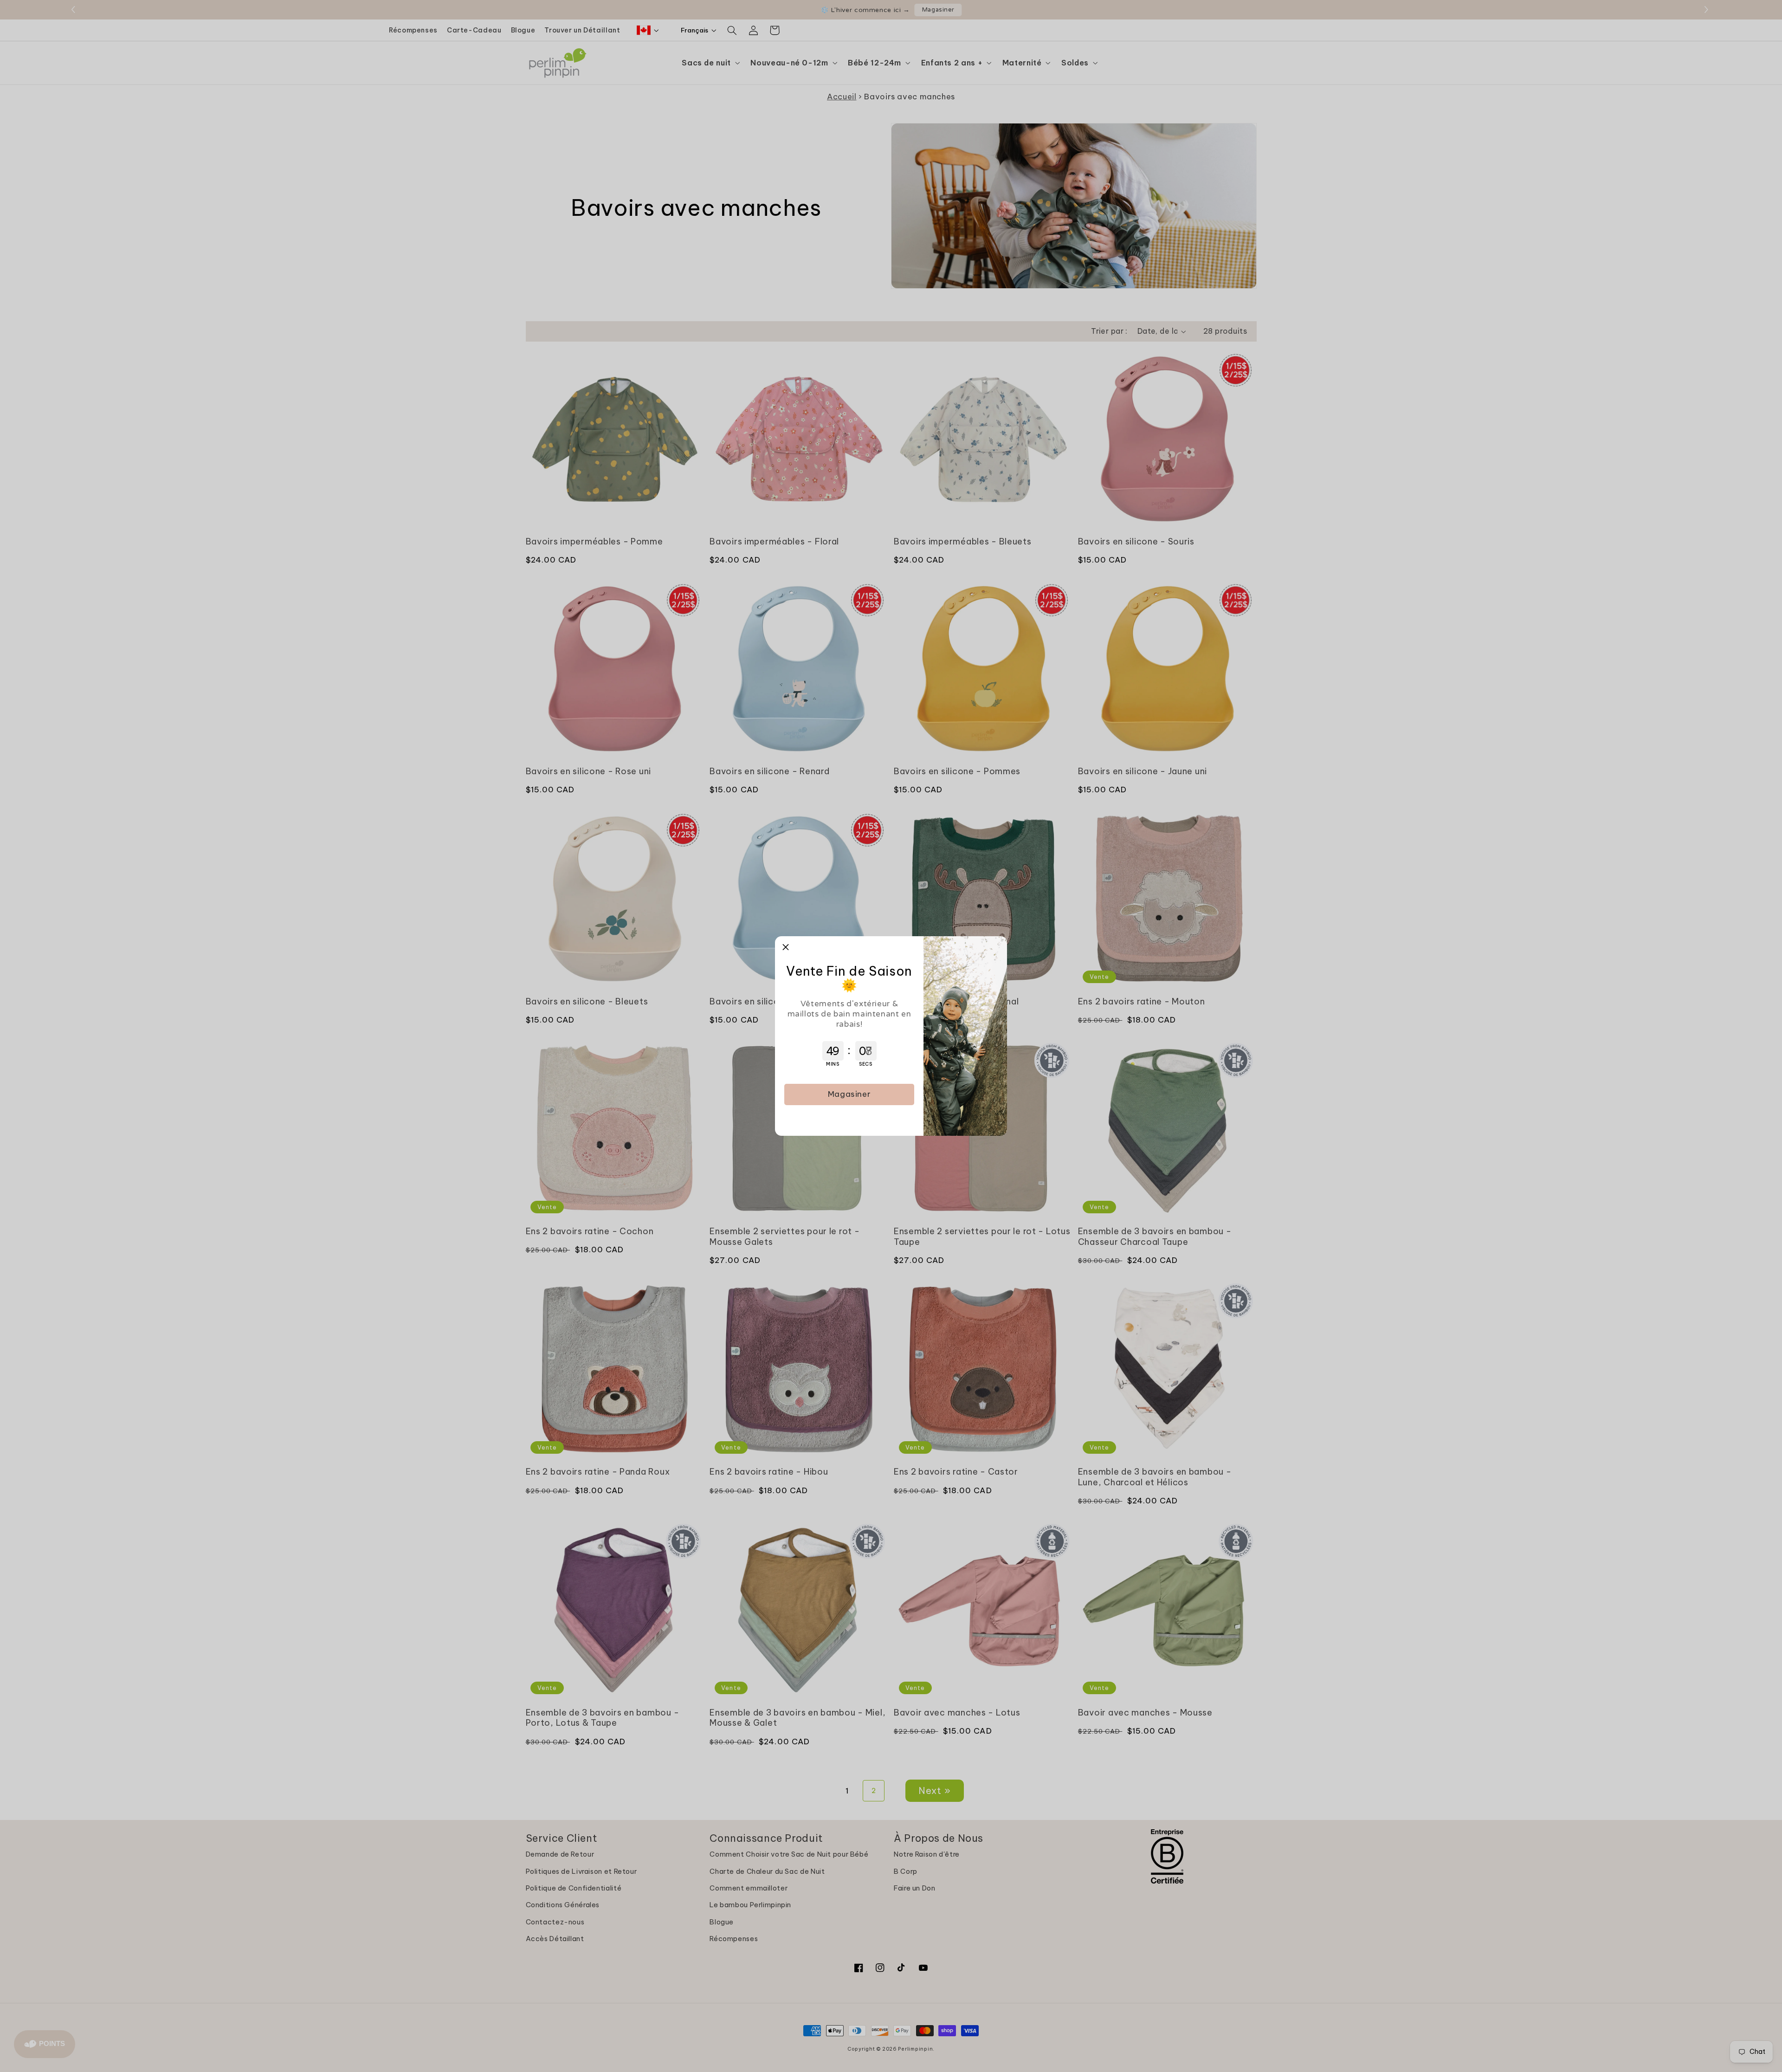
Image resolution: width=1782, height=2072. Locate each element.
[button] (786, 947)
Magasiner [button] (849, 1094)
